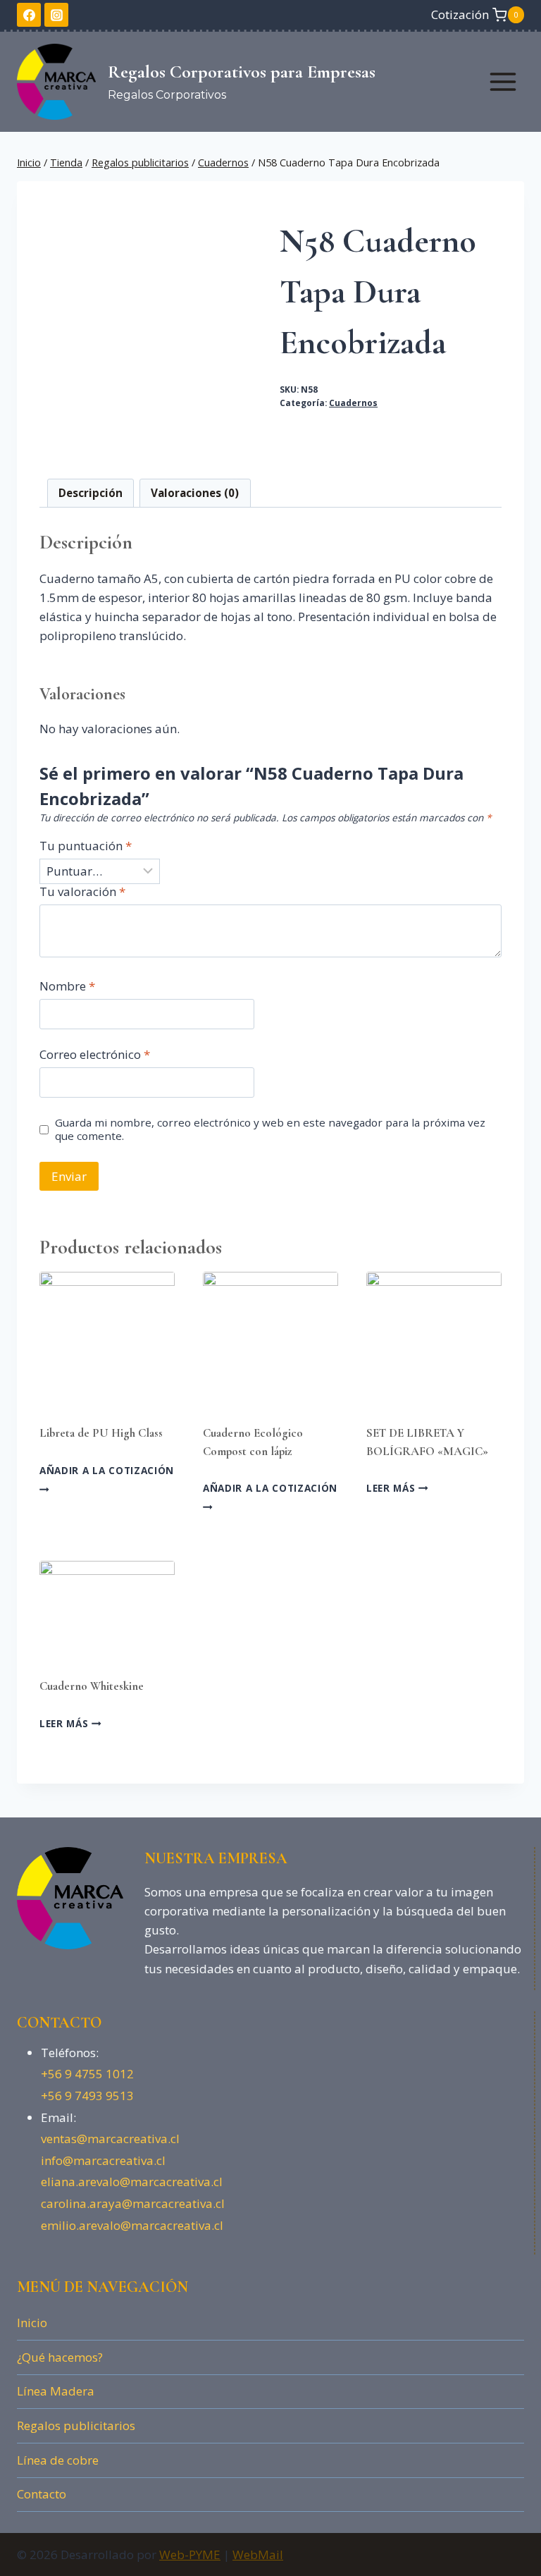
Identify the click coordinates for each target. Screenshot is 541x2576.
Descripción (91, 493)
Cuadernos (353, 403)
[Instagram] (56, 15)
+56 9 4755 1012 (87, 2074)
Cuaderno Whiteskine (92, 1686)
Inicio (32, 2323)
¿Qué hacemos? (60, 2357)
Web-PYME (190, 2554)
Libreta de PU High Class (101, 1433)
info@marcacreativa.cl (103, 2160)
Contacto (42, 2494)
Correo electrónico (95, 1055)
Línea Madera (56, 2391)
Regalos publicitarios (76, 2425)
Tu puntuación (86, 846)
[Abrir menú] (503, 81)
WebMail (258, 2554)
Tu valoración (82, 892)
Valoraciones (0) (195, 493)
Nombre (67, 986)
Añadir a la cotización (107, 1470)
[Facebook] (29, 15)
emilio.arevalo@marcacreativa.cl (132, 2225)
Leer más (392, 1488)
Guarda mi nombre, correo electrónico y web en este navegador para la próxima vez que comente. (270, 1130)
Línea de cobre (58, 2460)
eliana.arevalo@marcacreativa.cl (132, 2182)
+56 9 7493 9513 (87, 2096)
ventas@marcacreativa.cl (110, 2139)
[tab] (91, 493)
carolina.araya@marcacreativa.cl (133, 2203)
